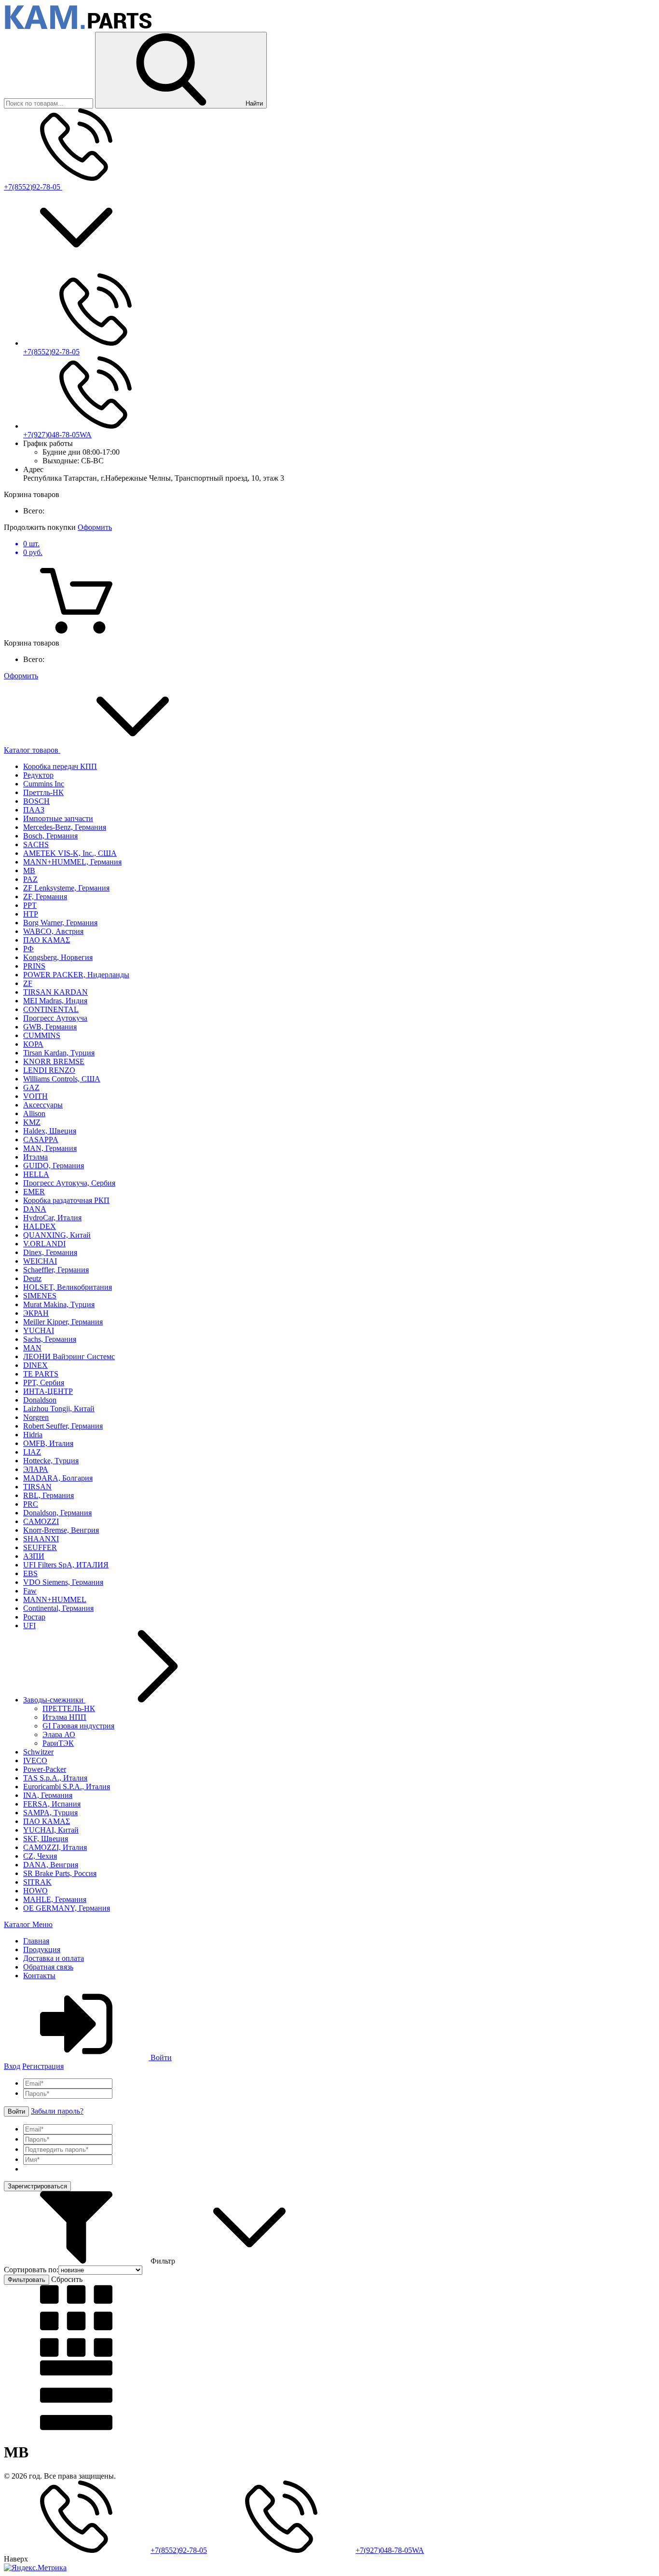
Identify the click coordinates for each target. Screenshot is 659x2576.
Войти (160, 2057)
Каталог (18, 1924)
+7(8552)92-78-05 (33, 187)
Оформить (95, 527)
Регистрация (43, 2066)
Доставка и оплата (54, 1958)
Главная (36, 1941)
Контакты (39, 1976)
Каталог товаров (32, 750)
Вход (12, 2066)
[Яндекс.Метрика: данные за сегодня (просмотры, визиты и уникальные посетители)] (35, 2568)
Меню (42, 1924)
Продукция (42, 1949)
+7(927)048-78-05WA (57, 435)
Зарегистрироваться (37, 2186)
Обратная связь (48, 1967)
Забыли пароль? (57, 2111)
